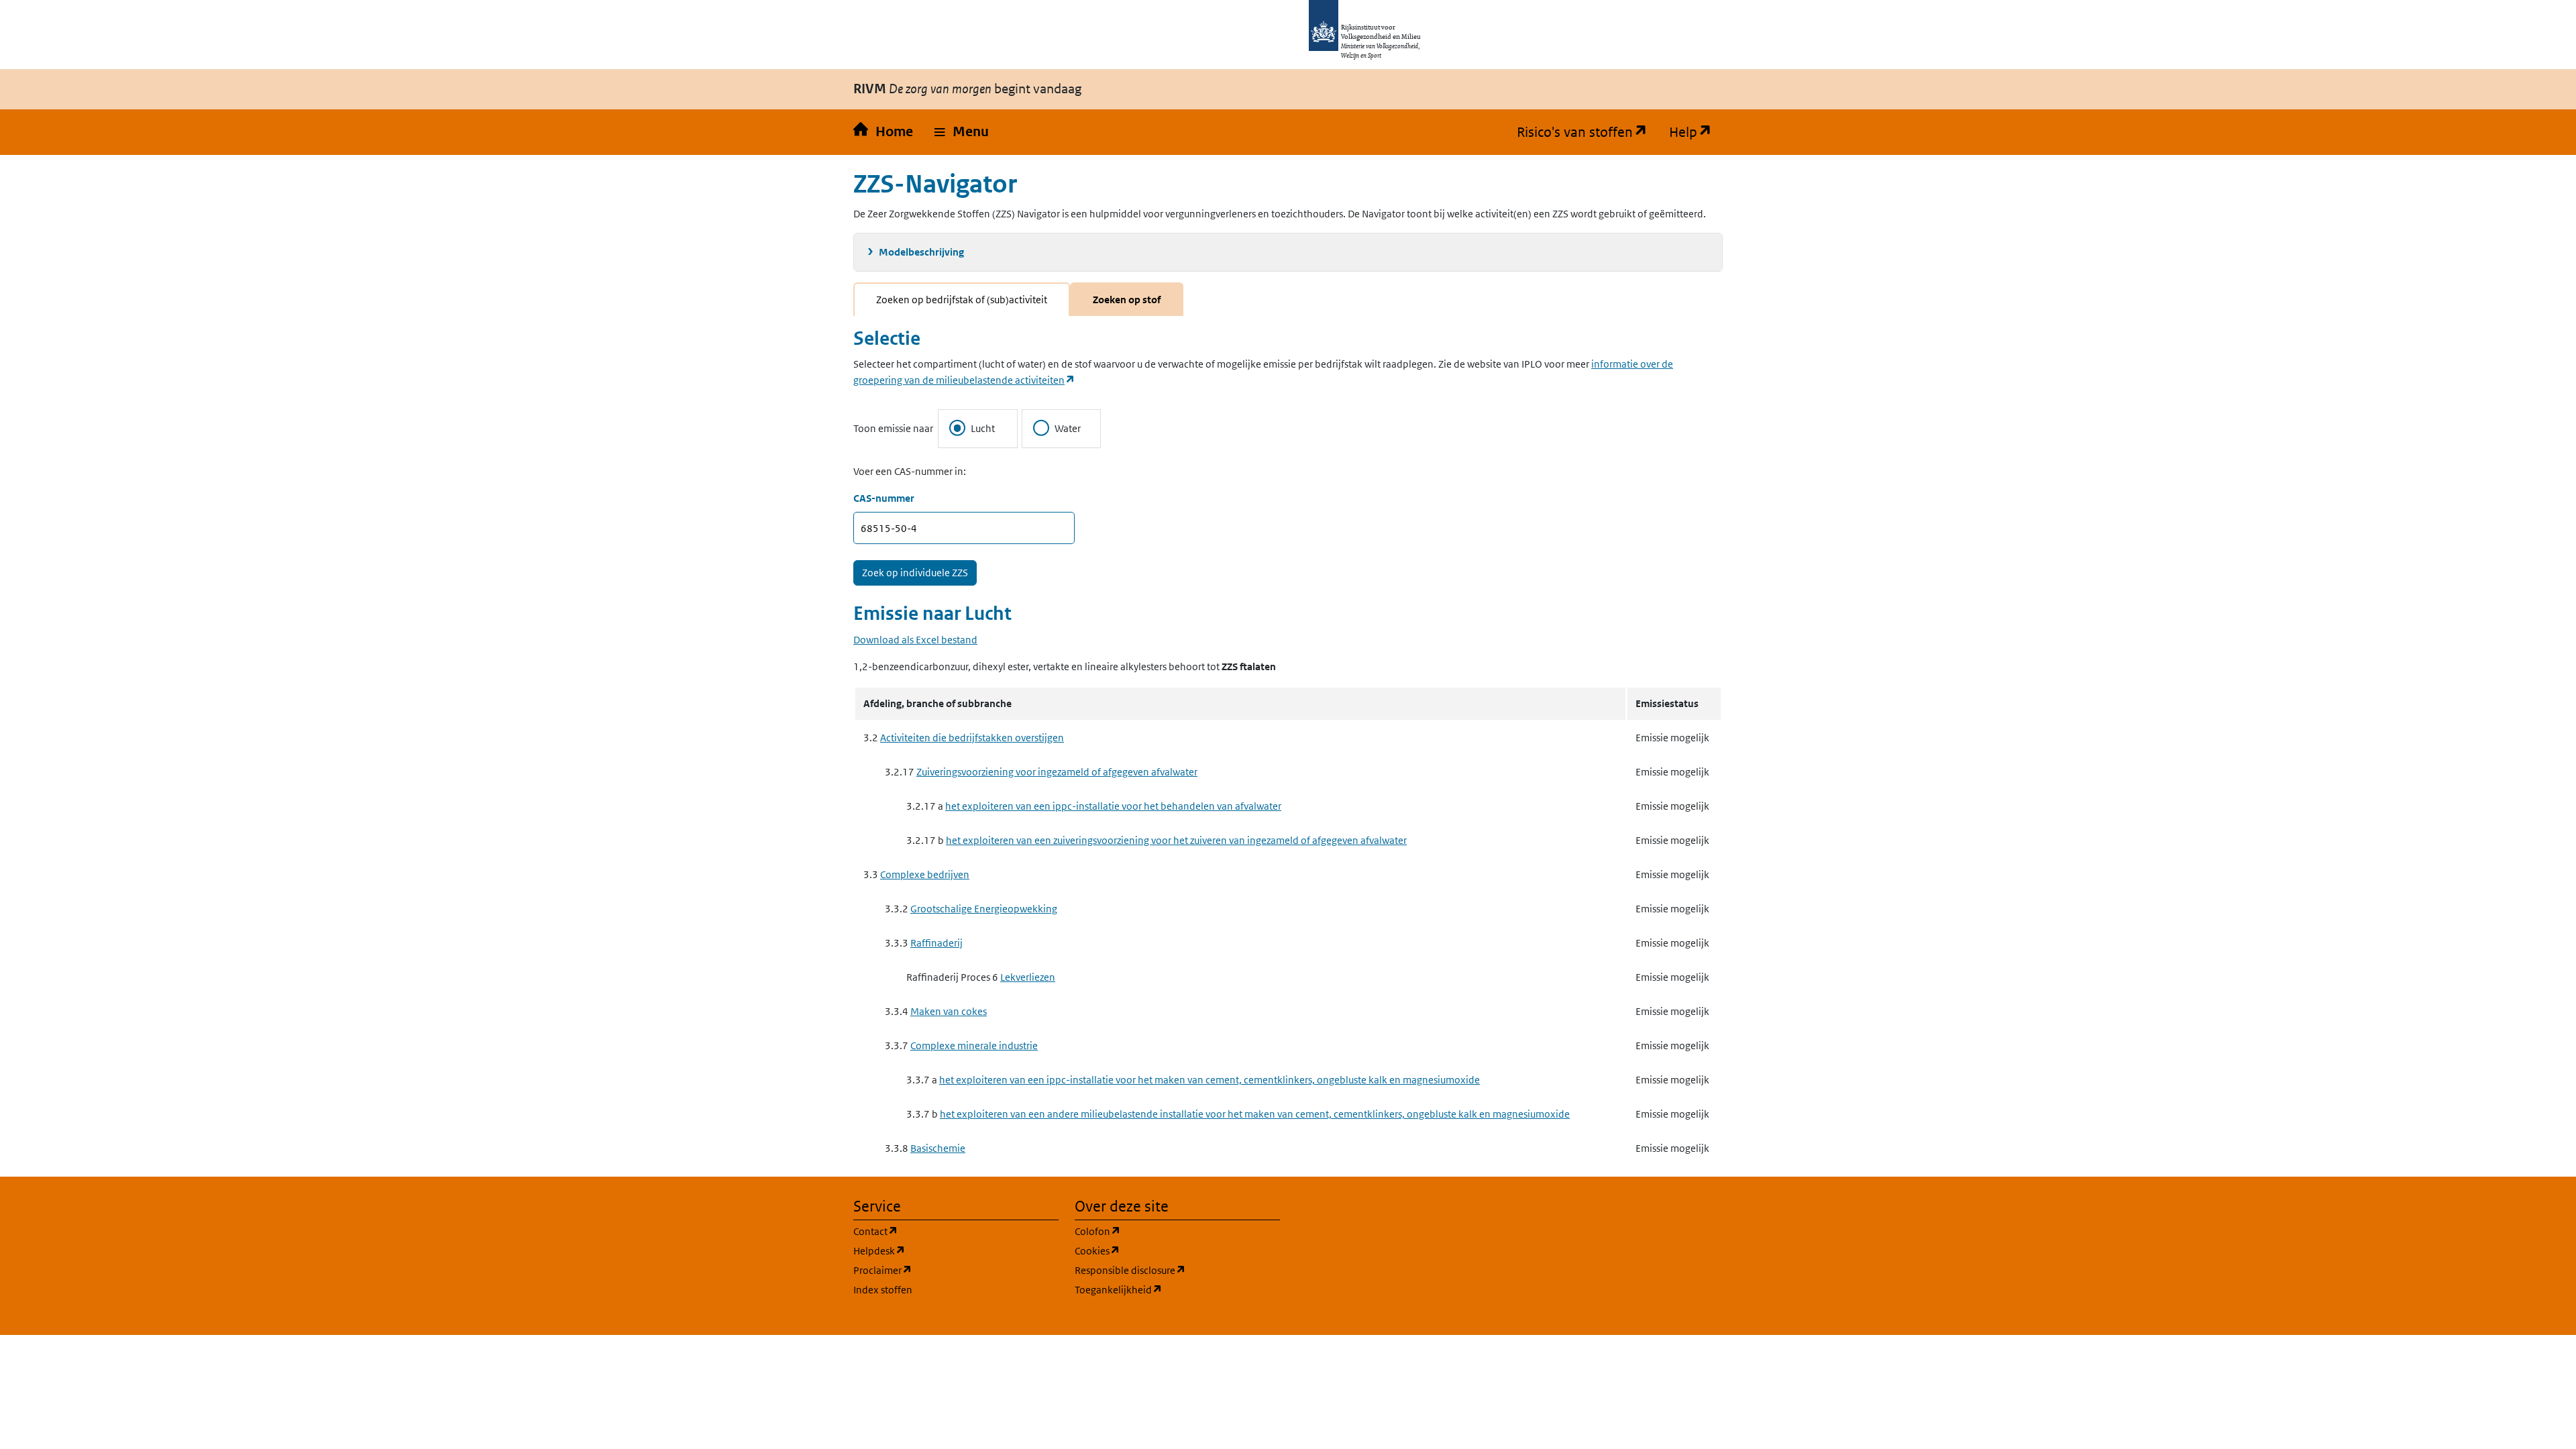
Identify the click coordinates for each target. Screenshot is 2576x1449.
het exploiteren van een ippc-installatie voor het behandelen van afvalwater (1113, 806)
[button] (962, 132)
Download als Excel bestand (915, 640)
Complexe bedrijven (925, 874)
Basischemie (938, 1148)
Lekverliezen (1028, 977)
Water (1068, 428)
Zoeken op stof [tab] (1127, 300)
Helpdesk (944, 1250)
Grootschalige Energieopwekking (984, 909)
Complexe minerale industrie (974, 1045)
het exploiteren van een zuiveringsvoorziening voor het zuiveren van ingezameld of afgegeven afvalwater (1176, 840)
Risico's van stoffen (1588, 132)
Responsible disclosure (1177, 1270)
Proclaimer (947, 1270)
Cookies (1162, 1250)
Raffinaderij (936, 943)
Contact (940, 1231)
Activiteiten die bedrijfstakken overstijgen (972, 738)
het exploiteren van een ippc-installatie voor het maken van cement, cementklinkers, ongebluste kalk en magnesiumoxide (1210, 1080)
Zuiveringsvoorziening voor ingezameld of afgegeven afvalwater (1057, 772)
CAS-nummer (884, 498)
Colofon (1162, 1231)
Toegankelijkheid (1177, 1289)
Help (1696, 132)
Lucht (983, 428)
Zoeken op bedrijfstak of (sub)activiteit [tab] (962, 300)
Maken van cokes (949, 1011)
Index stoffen (883, 1290)
